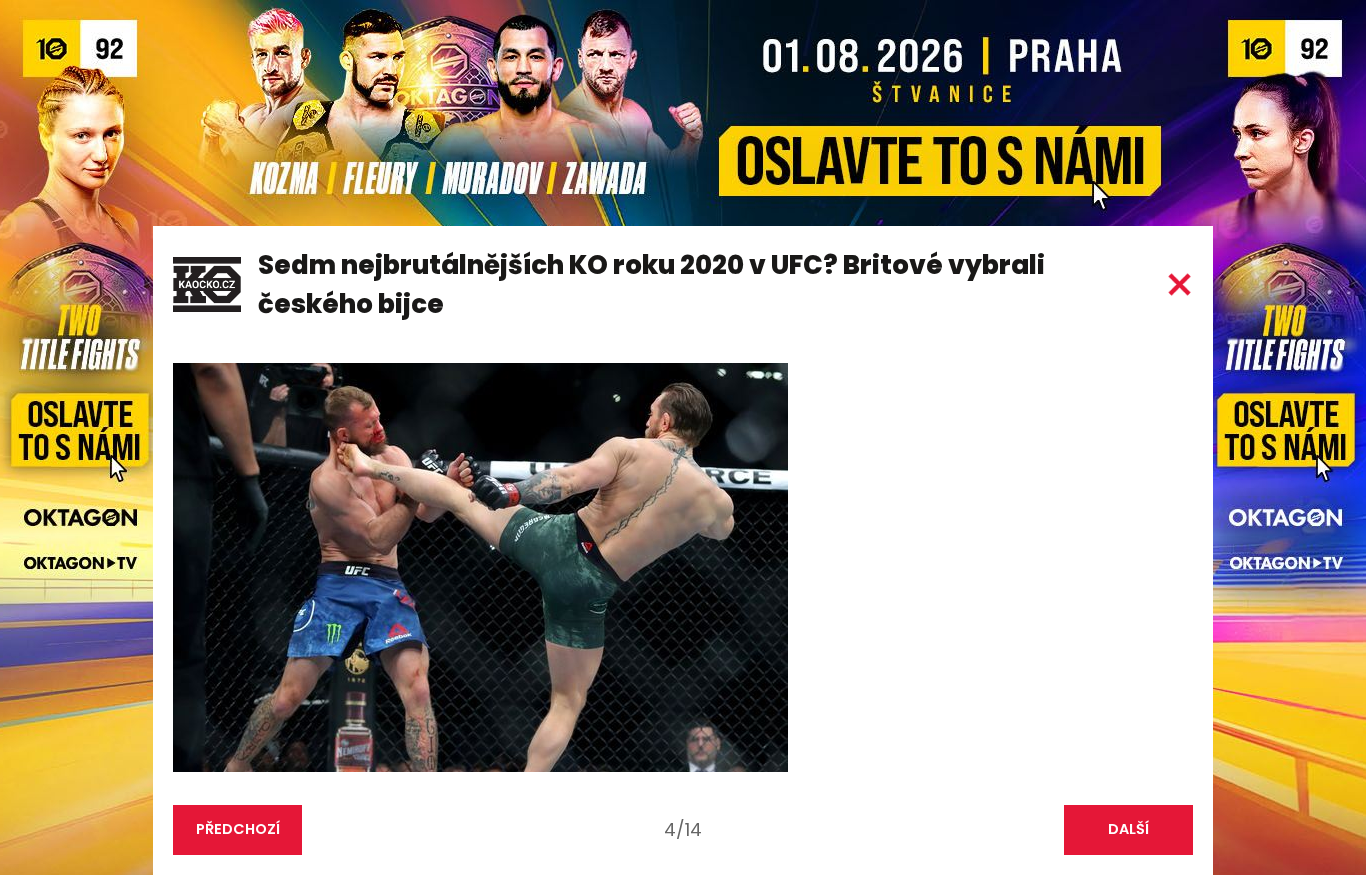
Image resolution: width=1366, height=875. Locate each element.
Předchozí (238, 829)
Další (1128, 829)
